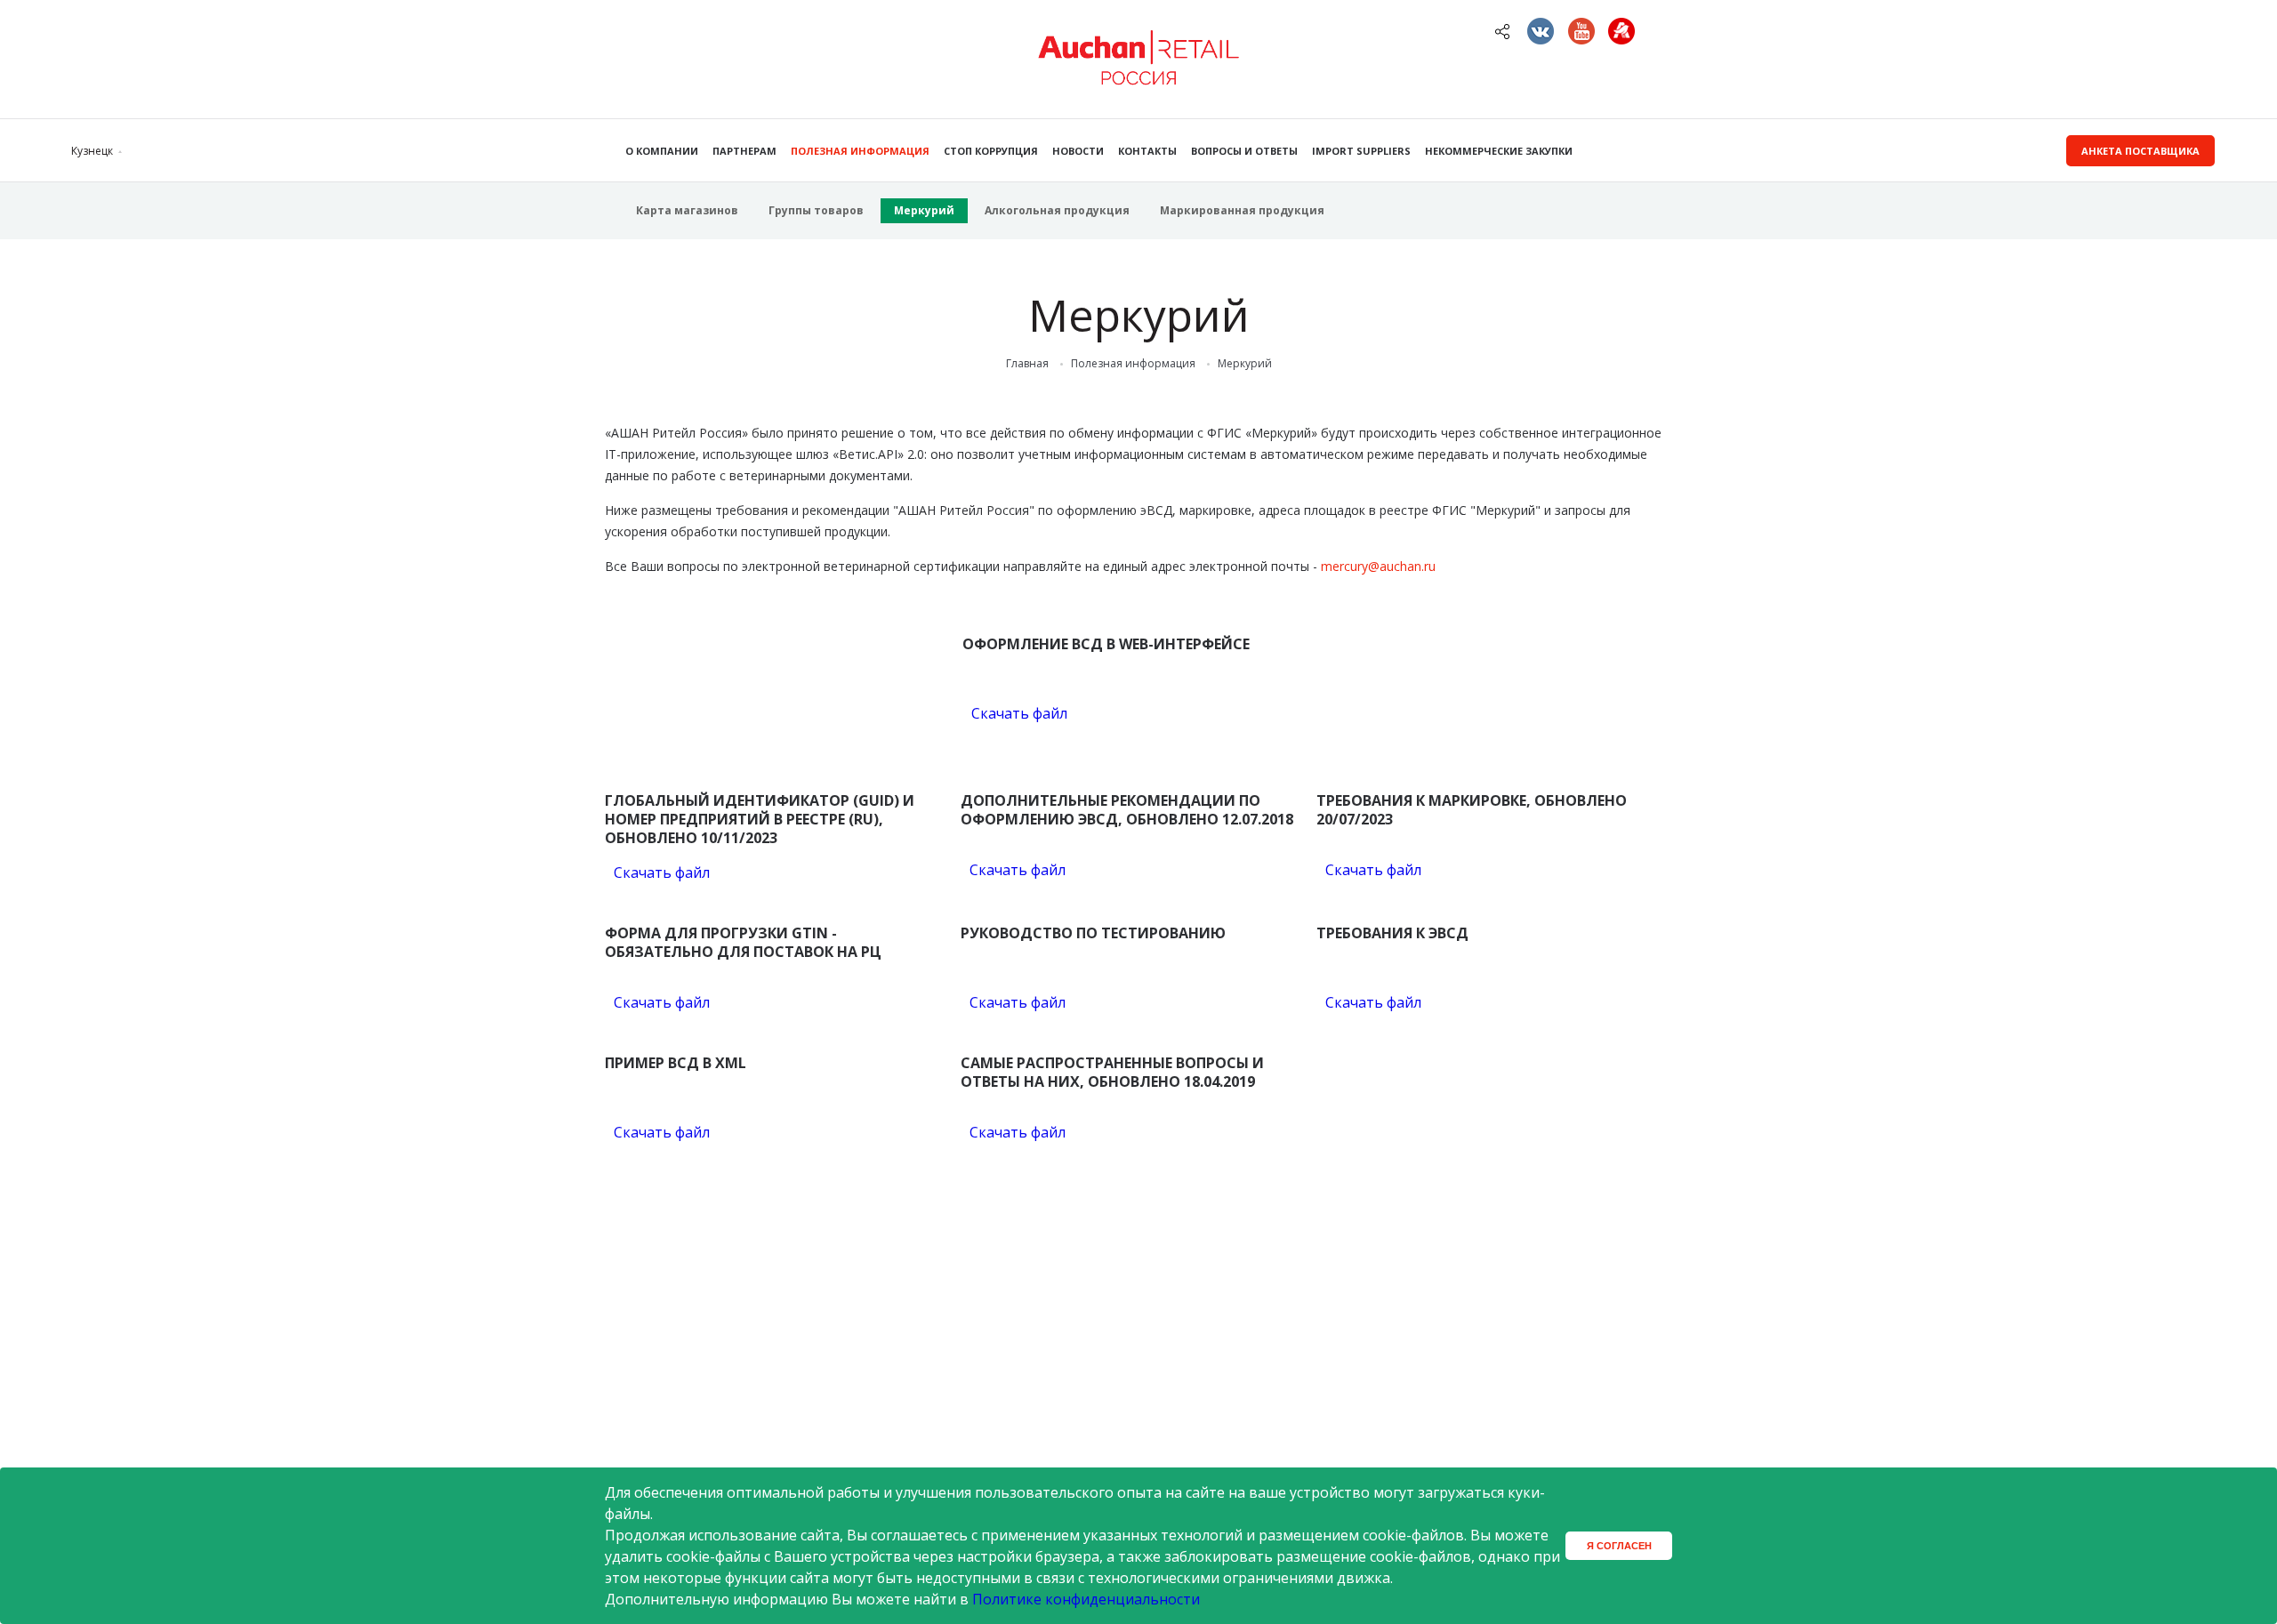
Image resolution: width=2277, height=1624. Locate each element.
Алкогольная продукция (1057, 210)
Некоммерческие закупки (1499, 151)
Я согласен (1619, 1546)
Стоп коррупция (991, 151)
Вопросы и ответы (1244, 151)
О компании (662, 151)
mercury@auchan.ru (1378, 566)
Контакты (1147, 151)
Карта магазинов (687, 210)
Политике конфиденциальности (1086, 1599)
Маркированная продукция (1242, 210)
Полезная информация (860, 151)
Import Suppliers (1361, 151)
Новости (1078, 151)
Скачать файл (1019, 713)
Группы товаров (816, 210)
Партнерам (744, 151)
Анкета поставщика (2140, 151)
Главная (1027, 364)
